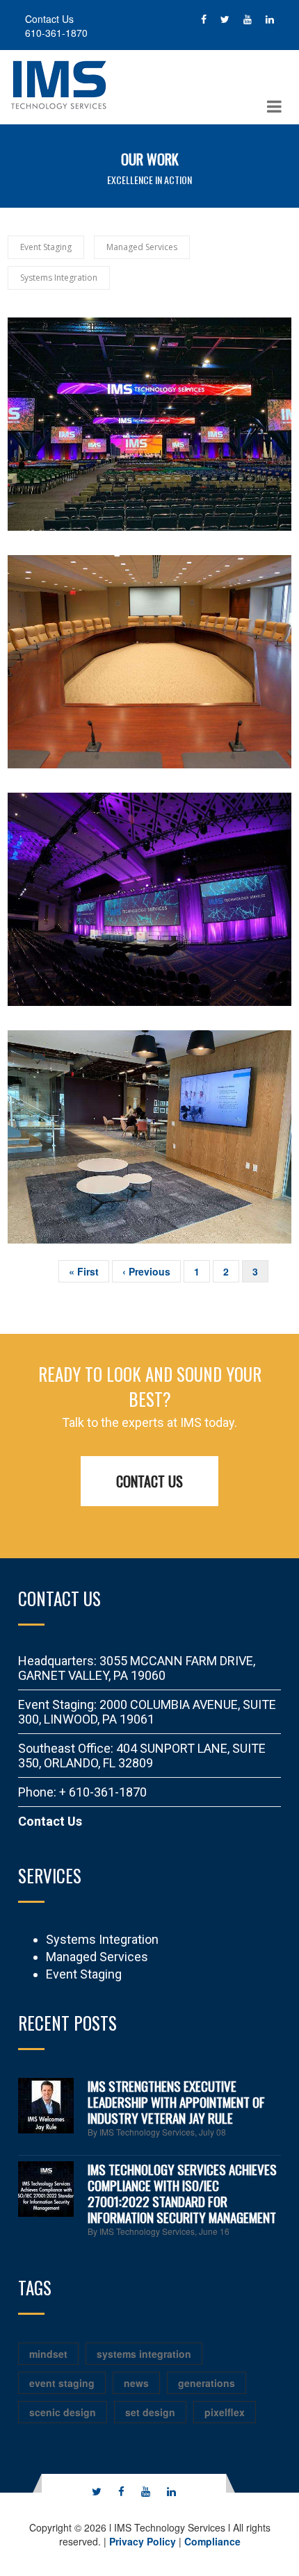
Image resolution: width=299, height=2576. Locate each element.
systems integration (144, 2354)
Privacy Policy (143, 2541)
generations (207, 2383)
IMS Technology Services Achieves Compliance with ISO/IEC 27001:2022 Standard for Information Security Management (182, 2193)
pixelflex (225, 2412)
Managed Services (97, 1957)
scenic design (63, 2412)
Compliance (212, 2541)
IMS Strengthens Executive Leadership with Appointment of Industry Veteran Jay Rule (176, 2102)
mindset (48, 2354)
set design (150, 2412)
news (136, 2383)
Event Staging (84, 1974)
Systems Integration (102, 1939)
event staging (62, 2383)
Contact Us (149, 1481)
